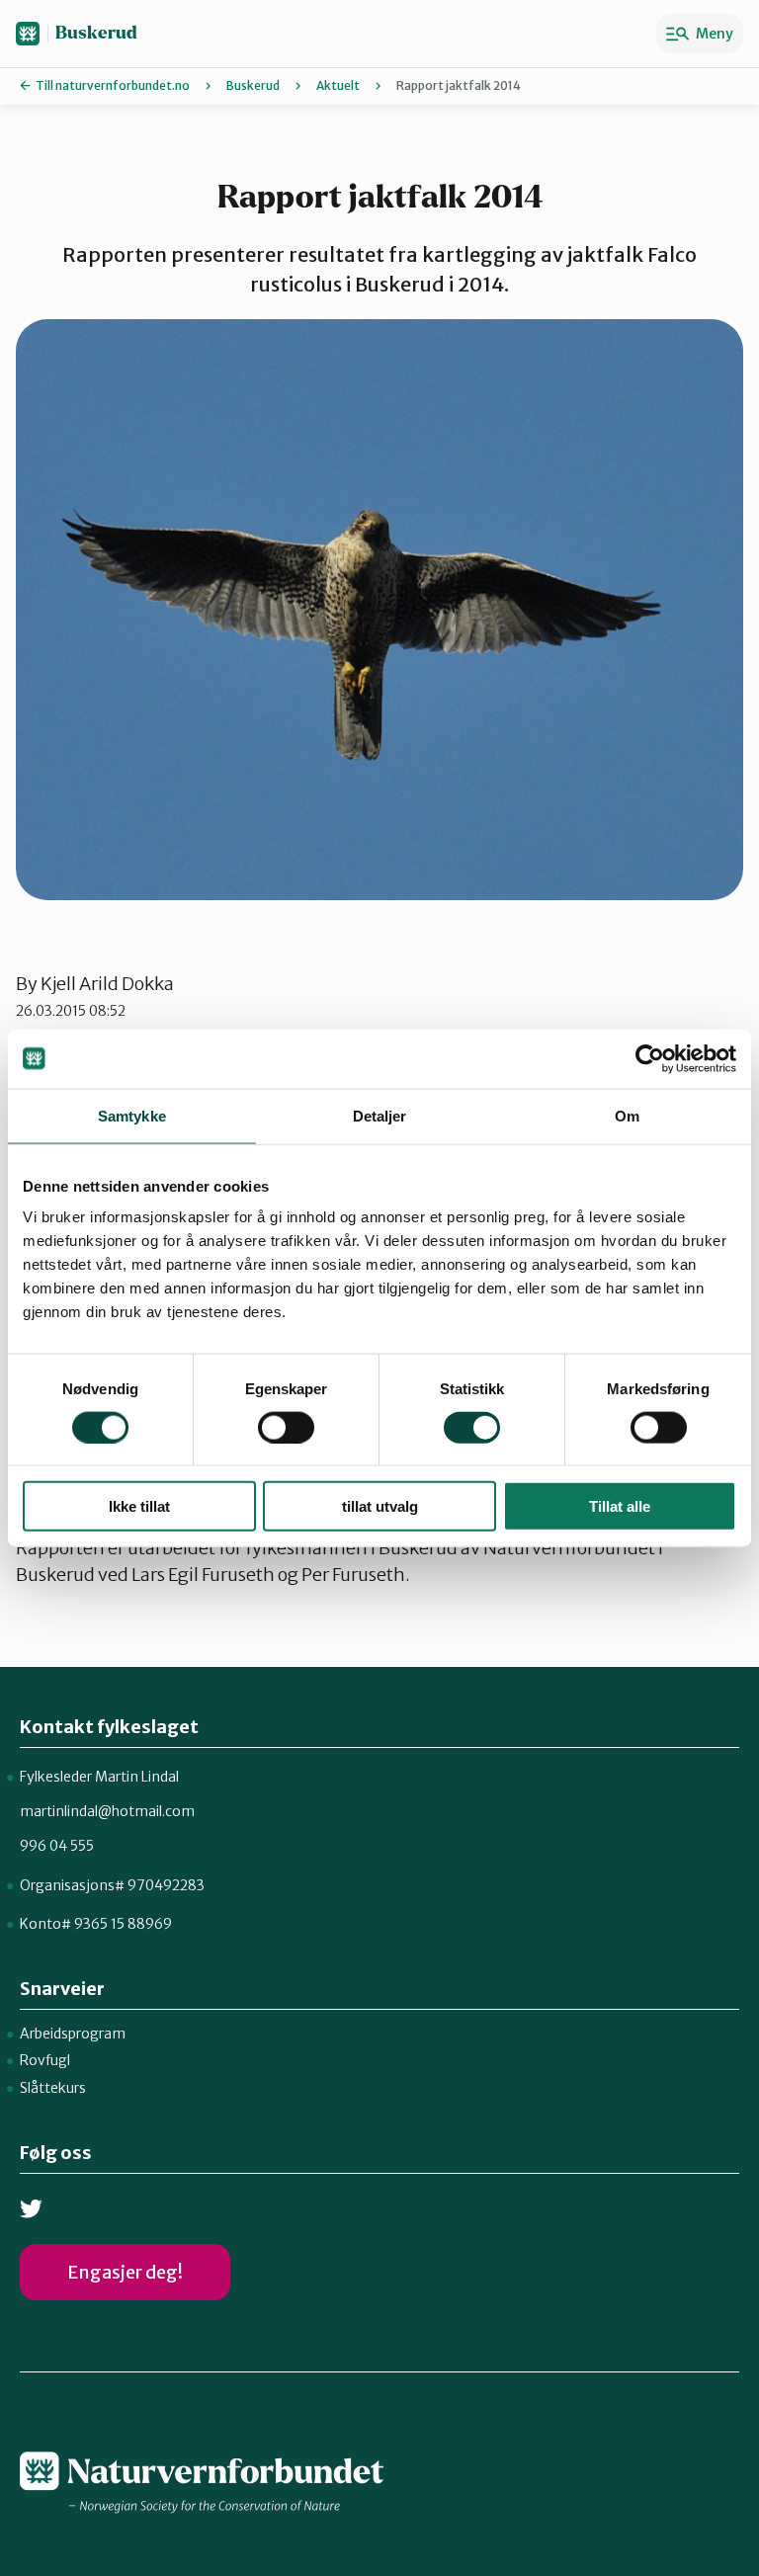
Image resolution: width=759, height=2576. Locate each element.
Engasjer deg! (125, 2272)
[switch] (286, 1427)
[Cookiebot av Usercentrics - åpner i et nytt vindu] (650, 1058)
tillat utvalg (380, 1506)
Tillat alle (620, 1506)
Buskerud (96, 33)
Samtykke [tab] (132, 1115)
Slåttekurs (53, 2088)
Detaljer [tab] (380, 1115)
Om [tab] (627, 1115)
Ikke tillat (139, 1506)
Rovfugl (45, 2060)
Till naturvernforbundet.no (113, 85)
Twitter (31, 2209)
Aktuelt (338, 85)
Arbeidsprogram (73, 2034)
